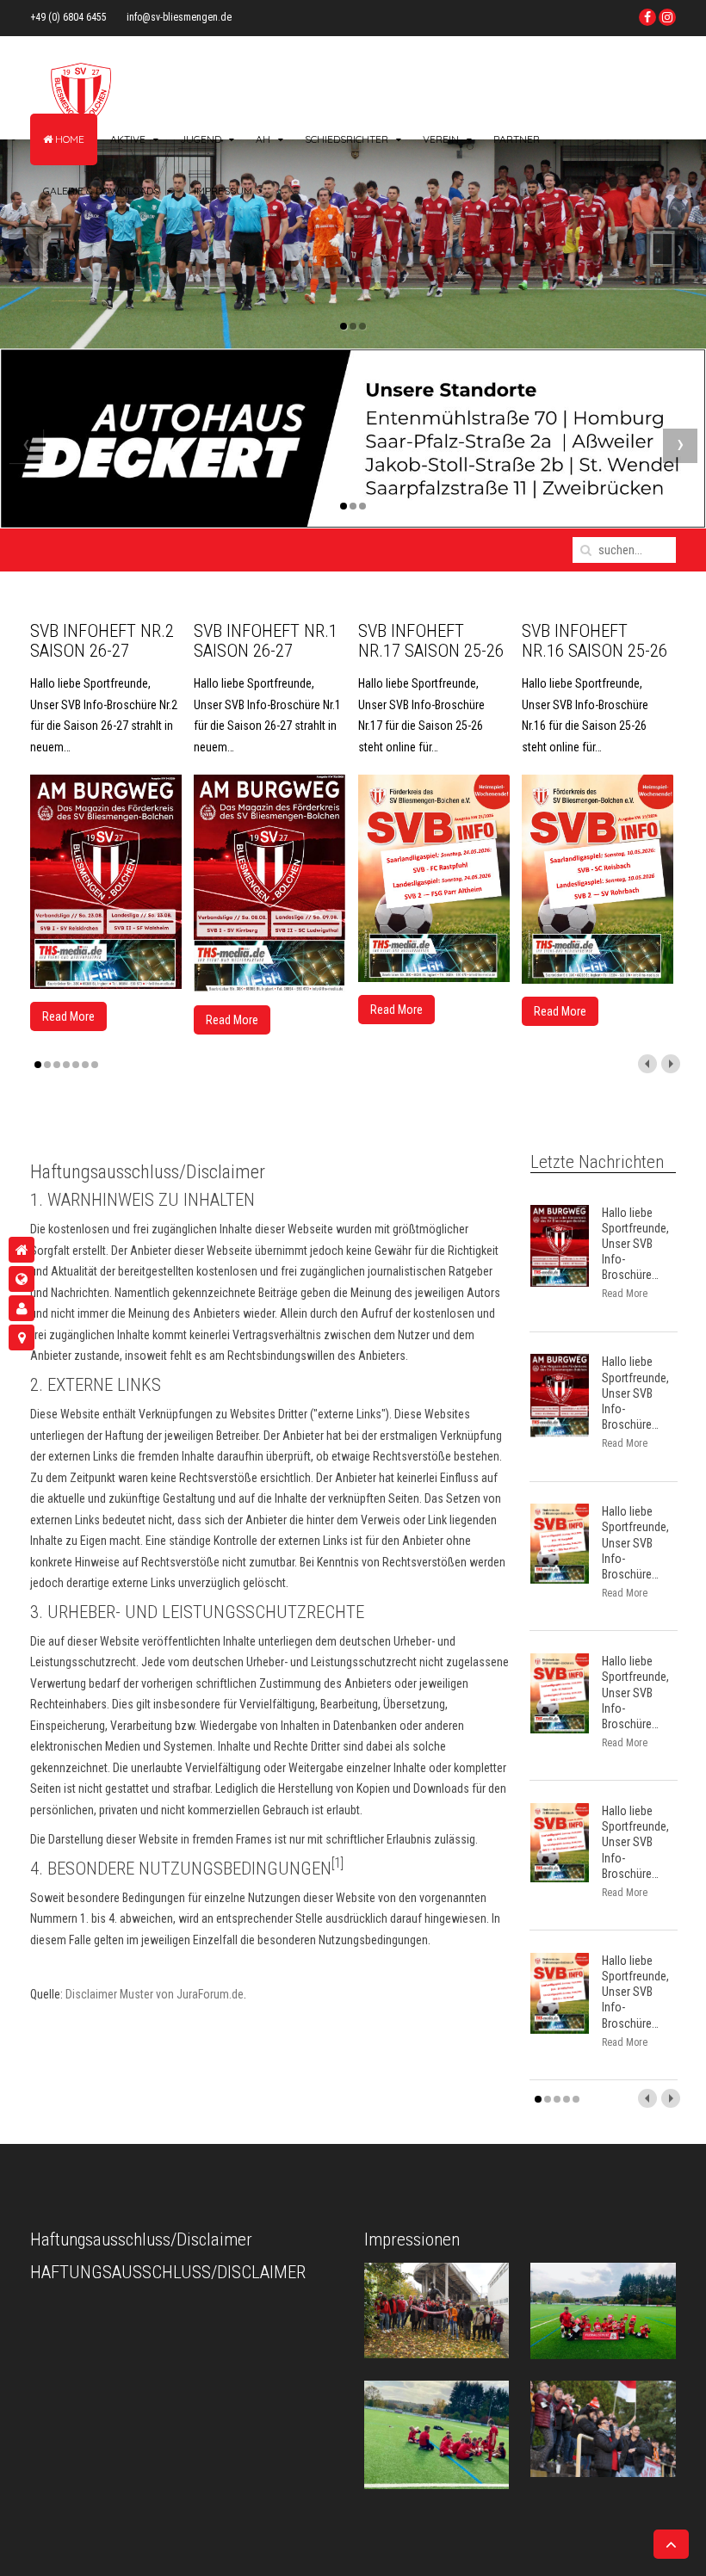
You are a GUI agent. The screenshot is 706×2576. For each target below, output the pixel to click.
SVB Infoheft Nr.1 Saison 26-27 (266, 641)
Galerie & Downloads (101, 191)
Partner (517, 139)
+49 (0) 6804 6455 (68, 17)
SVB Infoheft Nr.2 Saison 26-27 (102, 641)
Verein (441, 139)
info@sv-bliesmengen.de (179, 17)
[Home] (22, 1250)
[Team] (22, 1308)
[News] (22, 1279)
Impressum (223, 191)
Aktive (128, 139)
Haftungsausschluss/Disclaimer (168, 2272)
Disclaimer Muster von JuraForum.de (155, 1994)
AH (263, 139)
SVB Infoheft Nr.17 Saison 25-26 (431, 641)
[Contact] (22, 1337)
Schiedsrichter (347, 139)
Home (68, 139)
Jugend (201, 139)
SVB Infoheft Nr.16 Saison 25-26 (595, 641)
